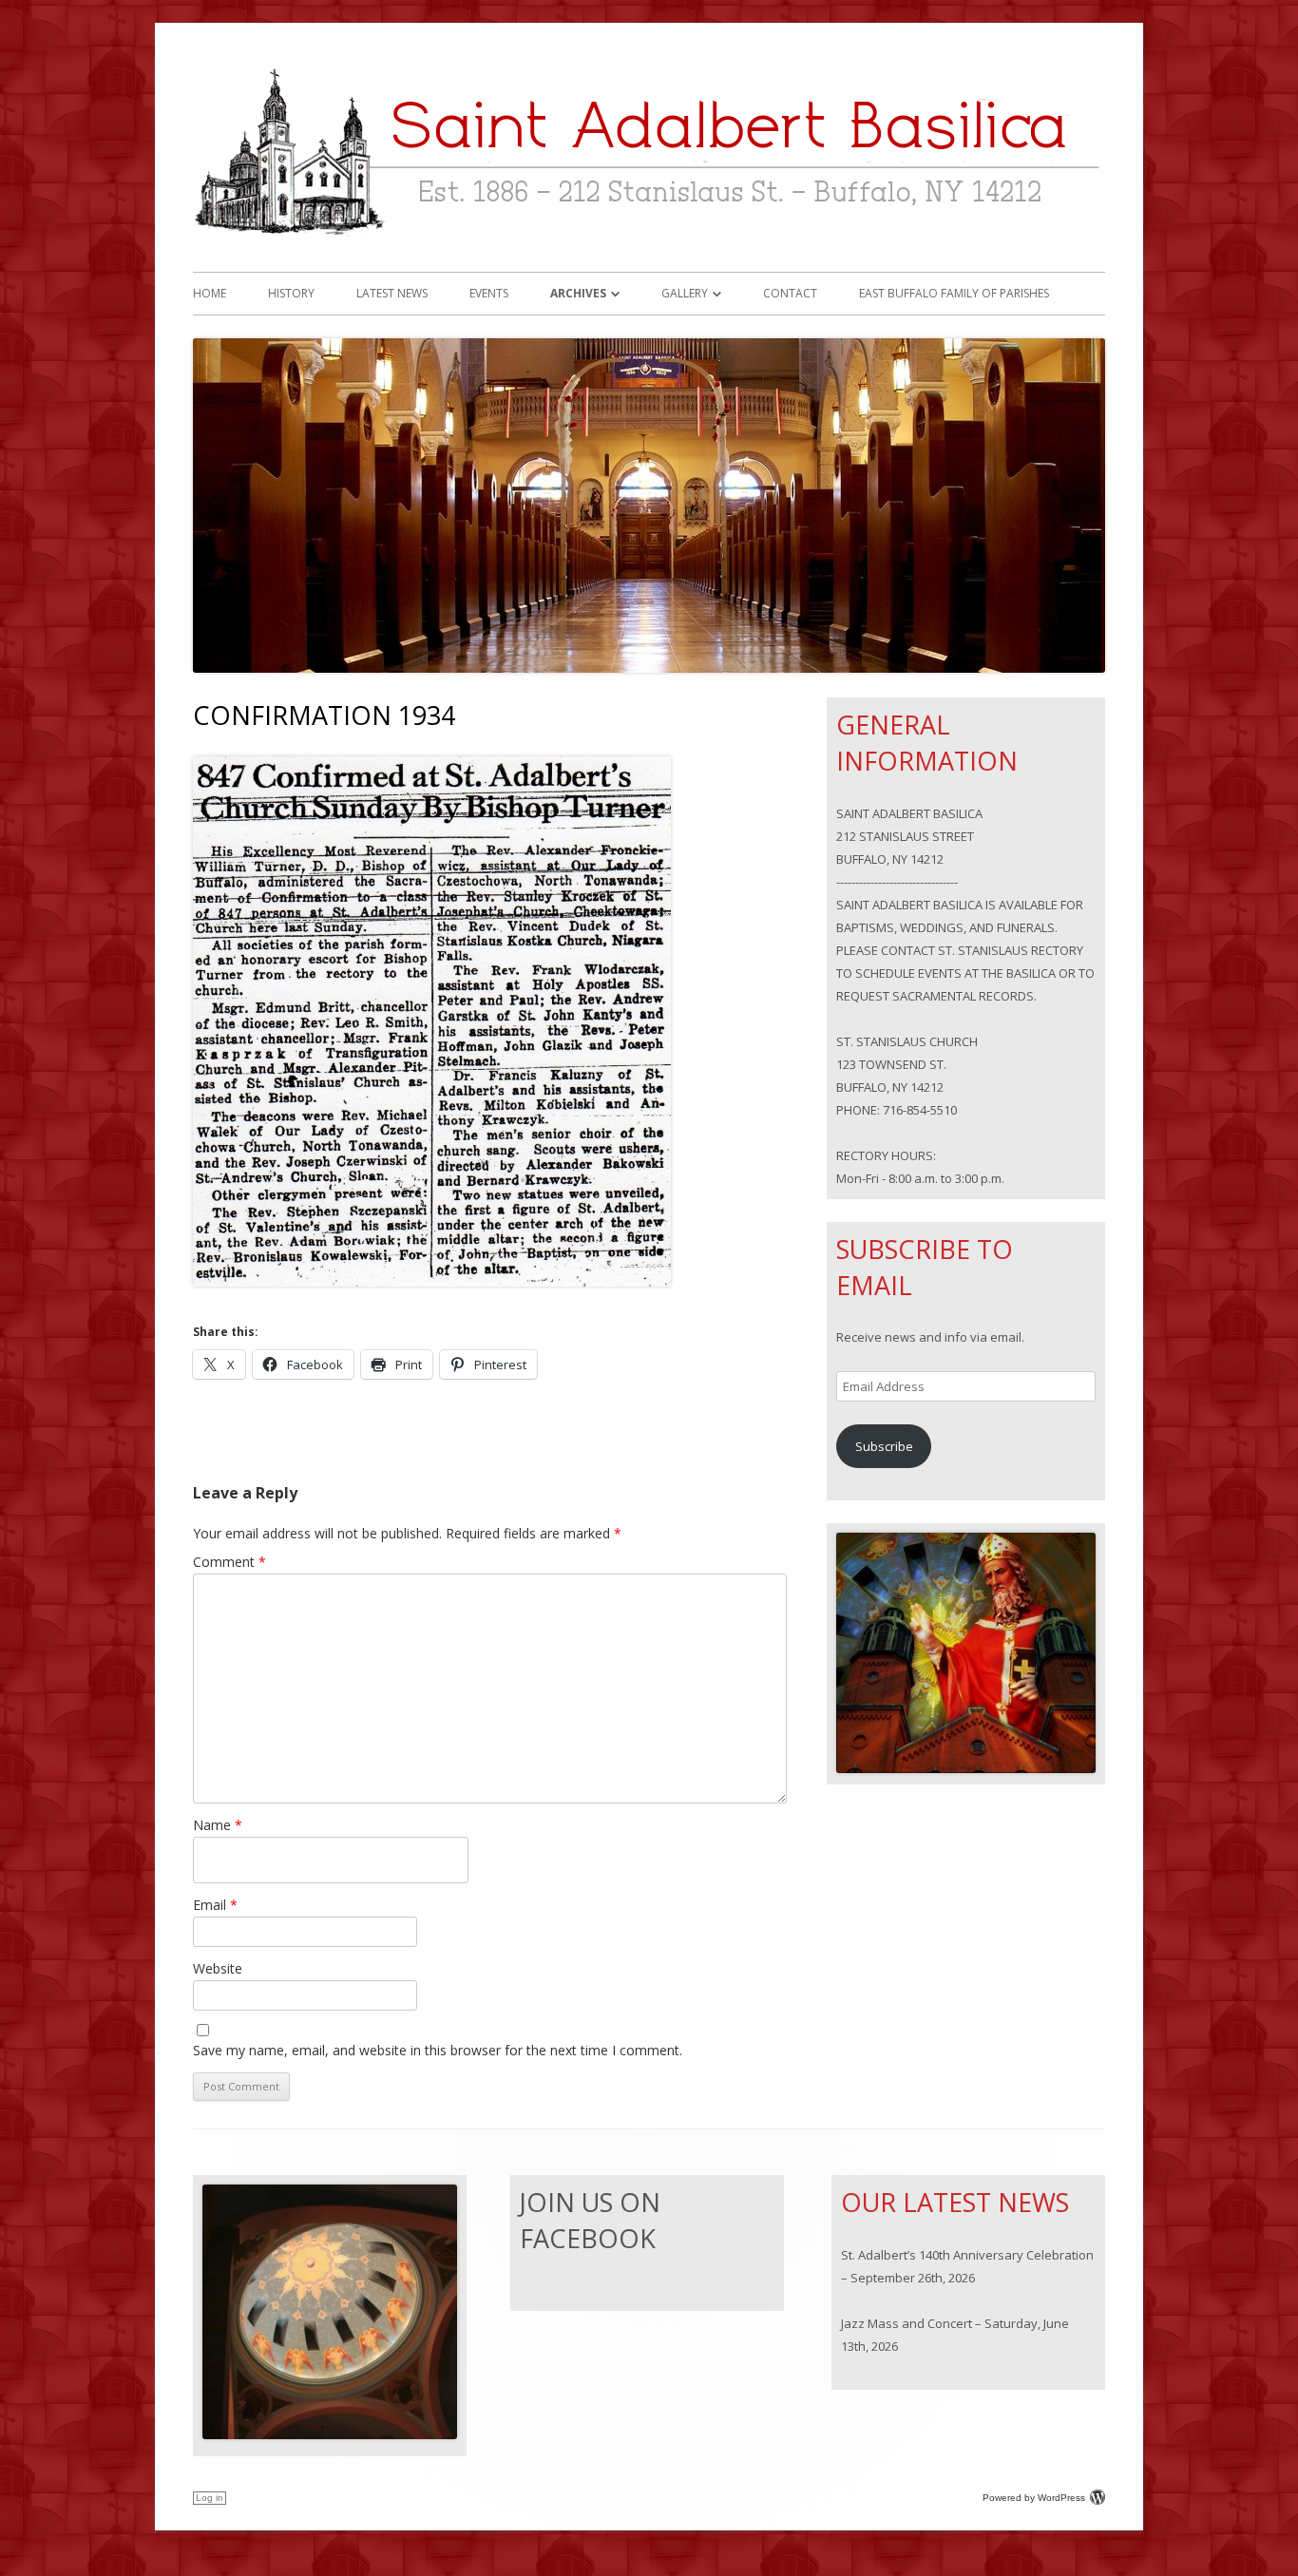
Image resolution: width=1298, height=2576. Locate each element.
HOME (210, 293)
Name (218, 1825)
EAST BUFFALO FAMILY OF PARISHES (954, 293)
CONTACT (790, 293)
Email (215, 1905)
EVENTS (489, 293)
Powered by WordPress (1034, 2498)
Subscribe (884, 1446)
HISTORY (291, 293)
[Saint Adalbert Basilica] (649, 242)
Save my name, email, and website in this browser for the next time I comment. (438, 2050)
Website (218, 1968)
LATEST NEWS (392, 293)
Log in (210, 2498)
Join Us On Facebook (590, 2220)
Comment (229, 1562)
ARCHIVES (578, 293)
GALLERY (685, 293)
